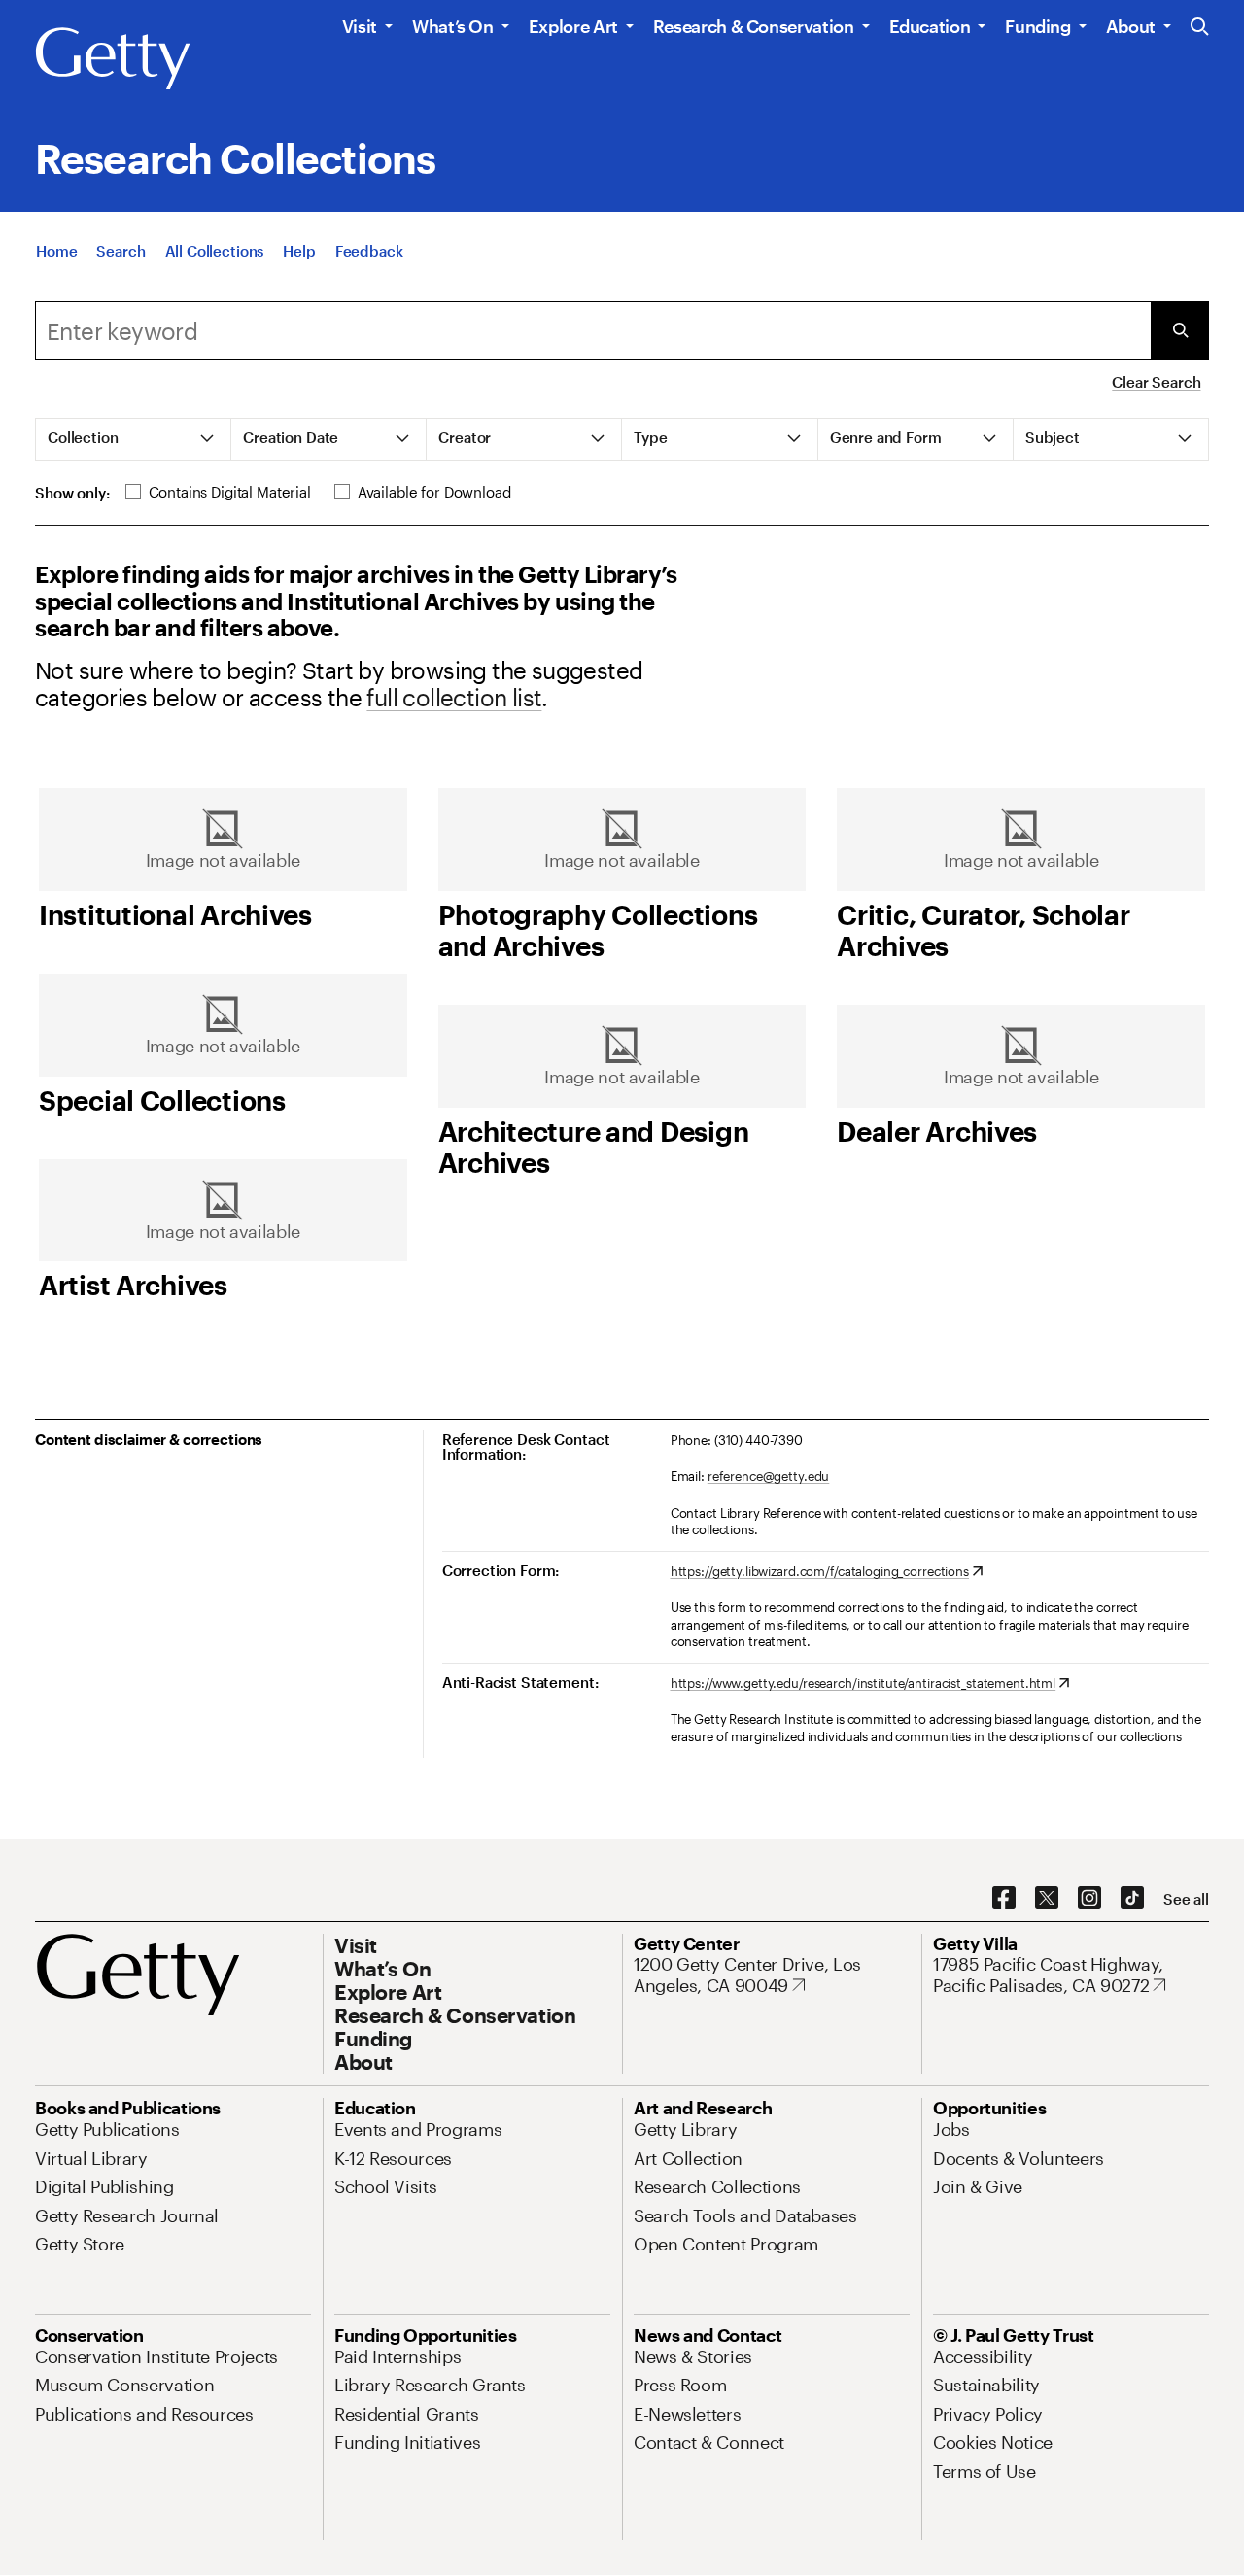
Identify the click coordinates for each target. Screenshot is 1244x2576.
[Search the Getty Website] (1200, 28)
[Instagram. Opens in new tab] (1089, 1899)
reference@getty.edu (769, 1476)
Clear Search (1156, 382)
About (1131, 26)
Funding (1037, 26)
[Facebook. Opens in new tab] (1004, 1899)
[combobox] (593, 330)
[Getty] (113, 59)
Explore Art (573, 26)
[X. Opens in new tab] (1047, 1899)
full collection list (454, 697)
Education (930, 26)
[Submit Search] (1180, 330)
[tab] (134, 439)
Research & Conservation (754, 26)
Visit (360, 26)
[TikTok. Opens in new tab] (1132, 1899)
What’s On (453, 26)
